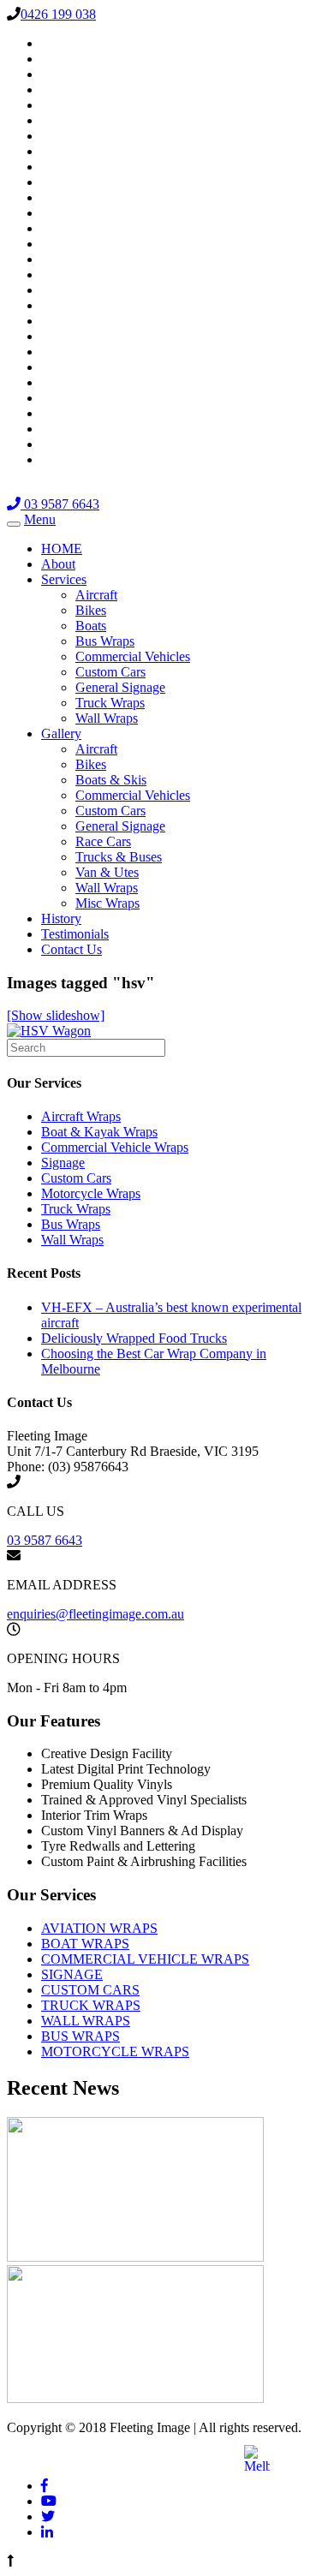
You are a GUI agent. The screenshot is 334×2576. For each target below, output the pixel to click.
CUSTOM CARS (90, 1990)
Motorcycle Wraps (91, 1193)
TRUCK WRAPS (91, 2005)
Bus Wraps (105, 641)
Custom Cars (110, 672)
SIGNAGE (72, 1974)
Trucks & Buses (119, 857)
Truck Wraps (110, 703)
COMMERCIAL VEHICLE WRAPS (145, 1959)
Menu (40, 519)
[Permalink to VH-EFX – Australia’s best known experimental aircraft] (135, 2257)
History (61, 918)
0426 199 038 (58, 14)
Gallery (61, 733)
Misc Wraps (107, 903)
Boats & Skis (111, 780)
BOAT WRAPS (85, 1944)
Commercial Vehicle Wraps (115, 1147)
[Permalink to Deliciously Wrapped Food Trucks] (135, 2398)
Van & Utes (107, 872)
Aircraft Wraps (81, 1116)
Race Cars (103, 841)
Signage (63, 1163)
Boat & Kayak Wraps (99, 1132)
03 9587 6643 (60, 504)
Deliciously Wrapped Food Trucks (134, 1338)
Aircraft (96, 595)
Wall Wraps (107, 718)
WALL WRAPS (86, 2021)
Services (64, 579)
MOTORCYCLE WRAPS (115, 2051)
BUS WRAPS (81, 2036)
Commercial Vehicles (133, 656)
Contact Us (72, 949)
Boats (91, 626)
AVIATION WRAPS (99, 1928)
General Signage (120, 687)
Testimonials (75, 934)
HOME (62, 549)
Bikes (91, 610)
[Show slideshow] (56, 1015)
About (58, 564)
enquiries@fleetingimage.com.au (95, 1614)
